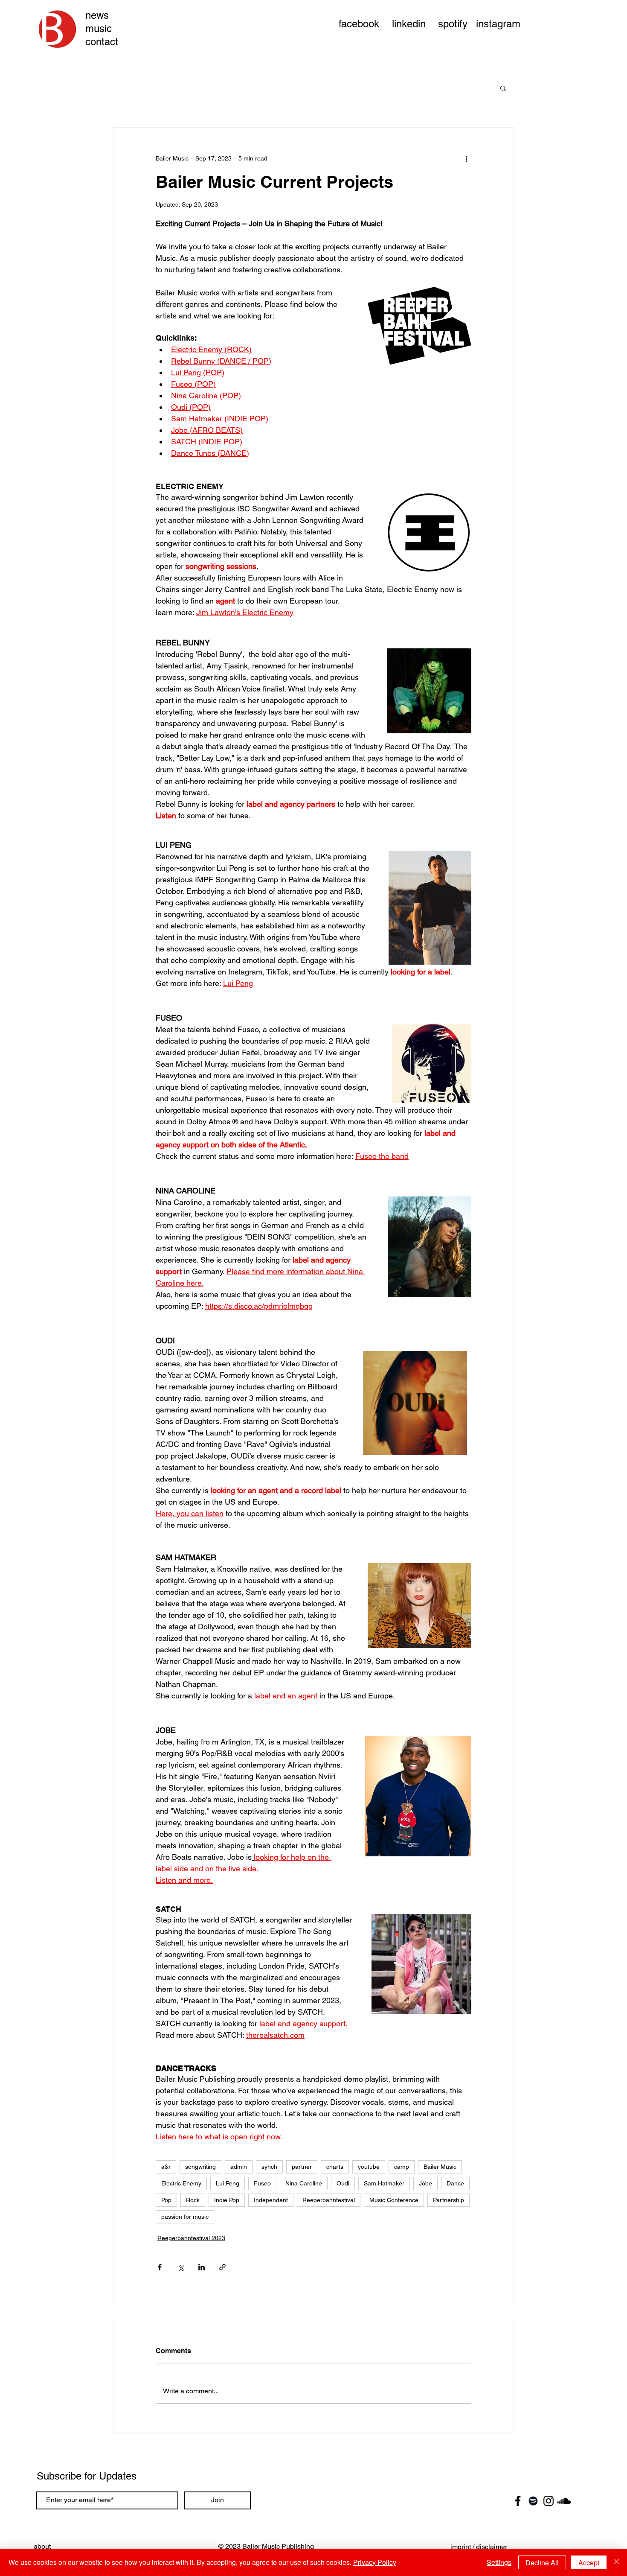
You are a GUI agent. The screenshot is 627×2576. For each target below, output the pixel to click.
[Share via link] (222, 2267)
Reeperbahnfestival (329, 2200)
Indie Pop (227, 2200)
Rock (193, 2200)
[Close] (617, 2562)
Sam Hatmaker (384, 2183)
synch (269, 2167)
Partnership (448, 2200)
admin (239, 2167)
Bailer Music (440, 2167)
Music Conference (394, 2200)
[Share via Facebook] (160, 2267)
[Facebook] (518, 2501)
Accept (589, 2563)
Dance (455, 2183)
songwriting (200, 2167)
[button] (503, 88)
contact (102, 42)
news (97, 15)
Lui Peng (228, 2183)
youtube (369, 2167)
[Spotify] (533, 2501)
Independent (271, 2200)
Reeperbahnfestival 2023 (191, 2238)
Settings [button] (499, 2562)
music (99, 28)
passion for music (185, 2217)
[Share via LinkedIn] (202, 2267)
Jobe (425, 2183)
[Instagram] (549, 2501)
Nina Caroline (304, 2183)
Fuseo (262, 2183)
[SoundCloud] (564, 2501)
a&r (166, 2167)
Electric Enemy (181, 2183)
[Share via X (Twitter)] (181, 2267)
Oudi (343, 2183)
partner (302, 2167)
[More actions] (466, 158)
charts (335, 2167)
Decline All (542, 2563)
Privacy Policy (375, 2562)
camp (402, 2167)
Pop (166, 2200)
